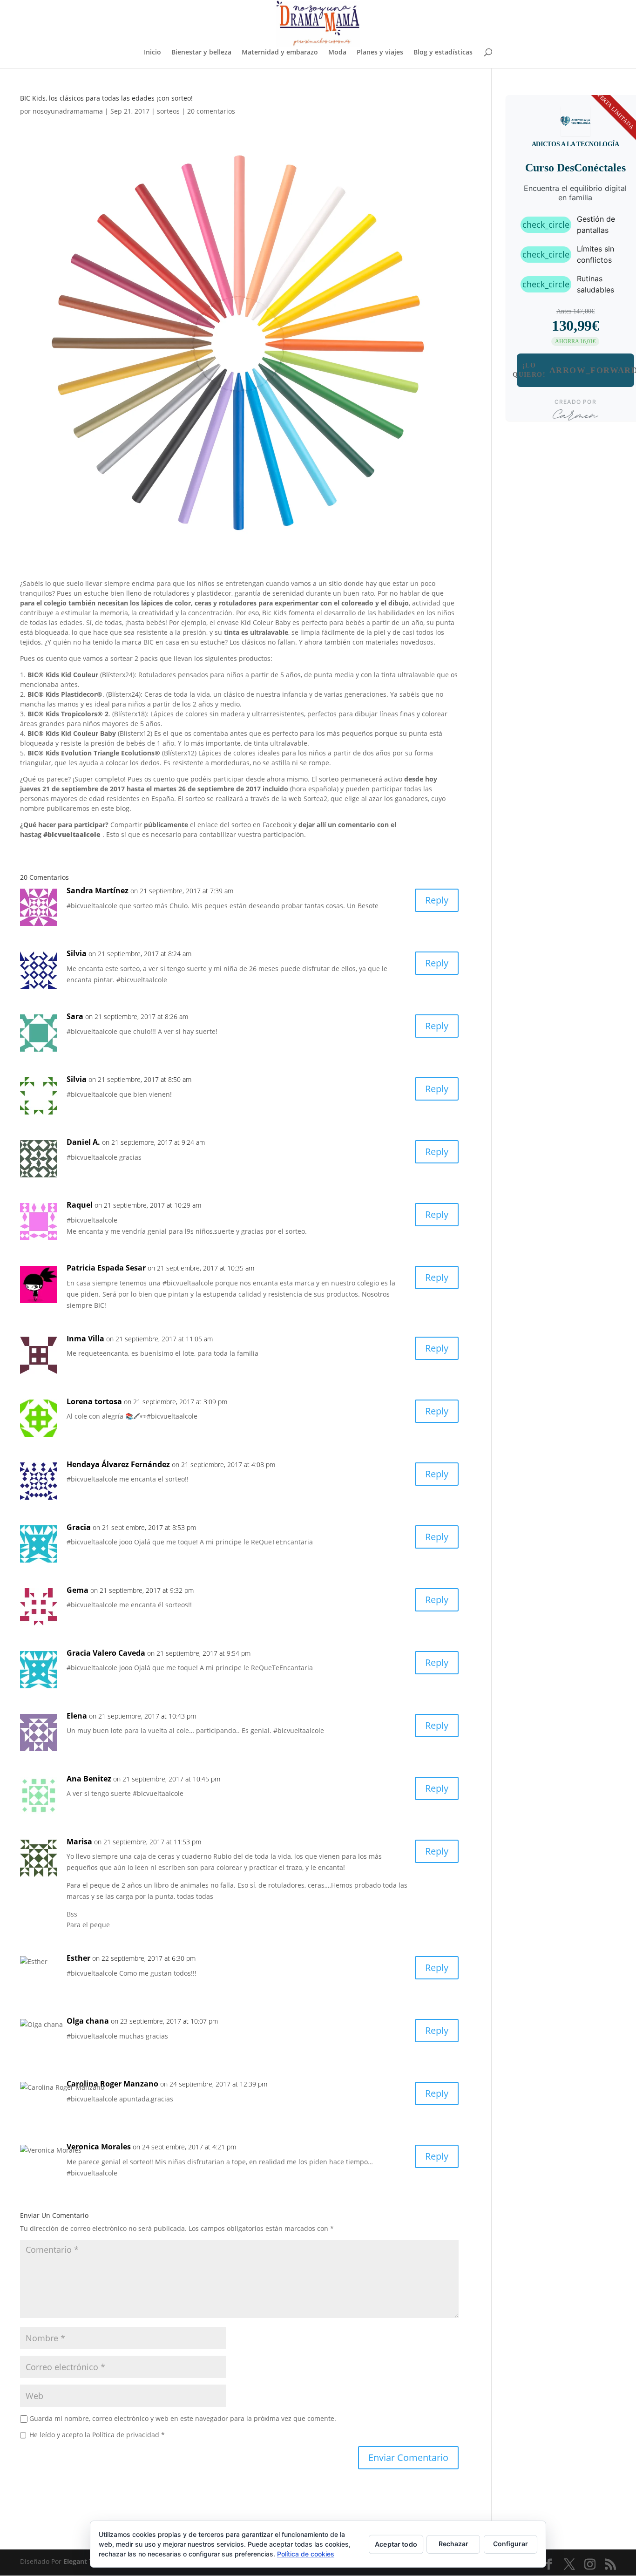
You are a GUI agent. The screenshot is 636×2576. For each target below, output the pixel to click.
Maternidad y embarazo (280, 53)
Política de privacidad (127, 2435)
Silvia (77, 1079)
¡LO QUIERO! (575, 370)
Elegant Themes (89, 2561)
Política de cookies (306, 2554)
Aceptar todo (396, 2544)
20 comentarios (211, 111)
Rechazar (453, 2544)
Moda (337, 53)
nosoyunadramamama (68, 111)
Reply (437, 900)
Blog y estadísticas (443, 53)
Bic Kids (274, 613)
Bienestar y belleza (201, 53)
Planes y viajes (380, 53)
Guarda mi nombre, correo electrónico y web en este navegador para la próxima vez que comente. (183, 2418)
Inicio (152, 53)
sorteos (168, 111)
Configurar (511, 2544)
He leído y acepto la (97, 2435)
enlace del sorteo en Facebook (244, 825)
